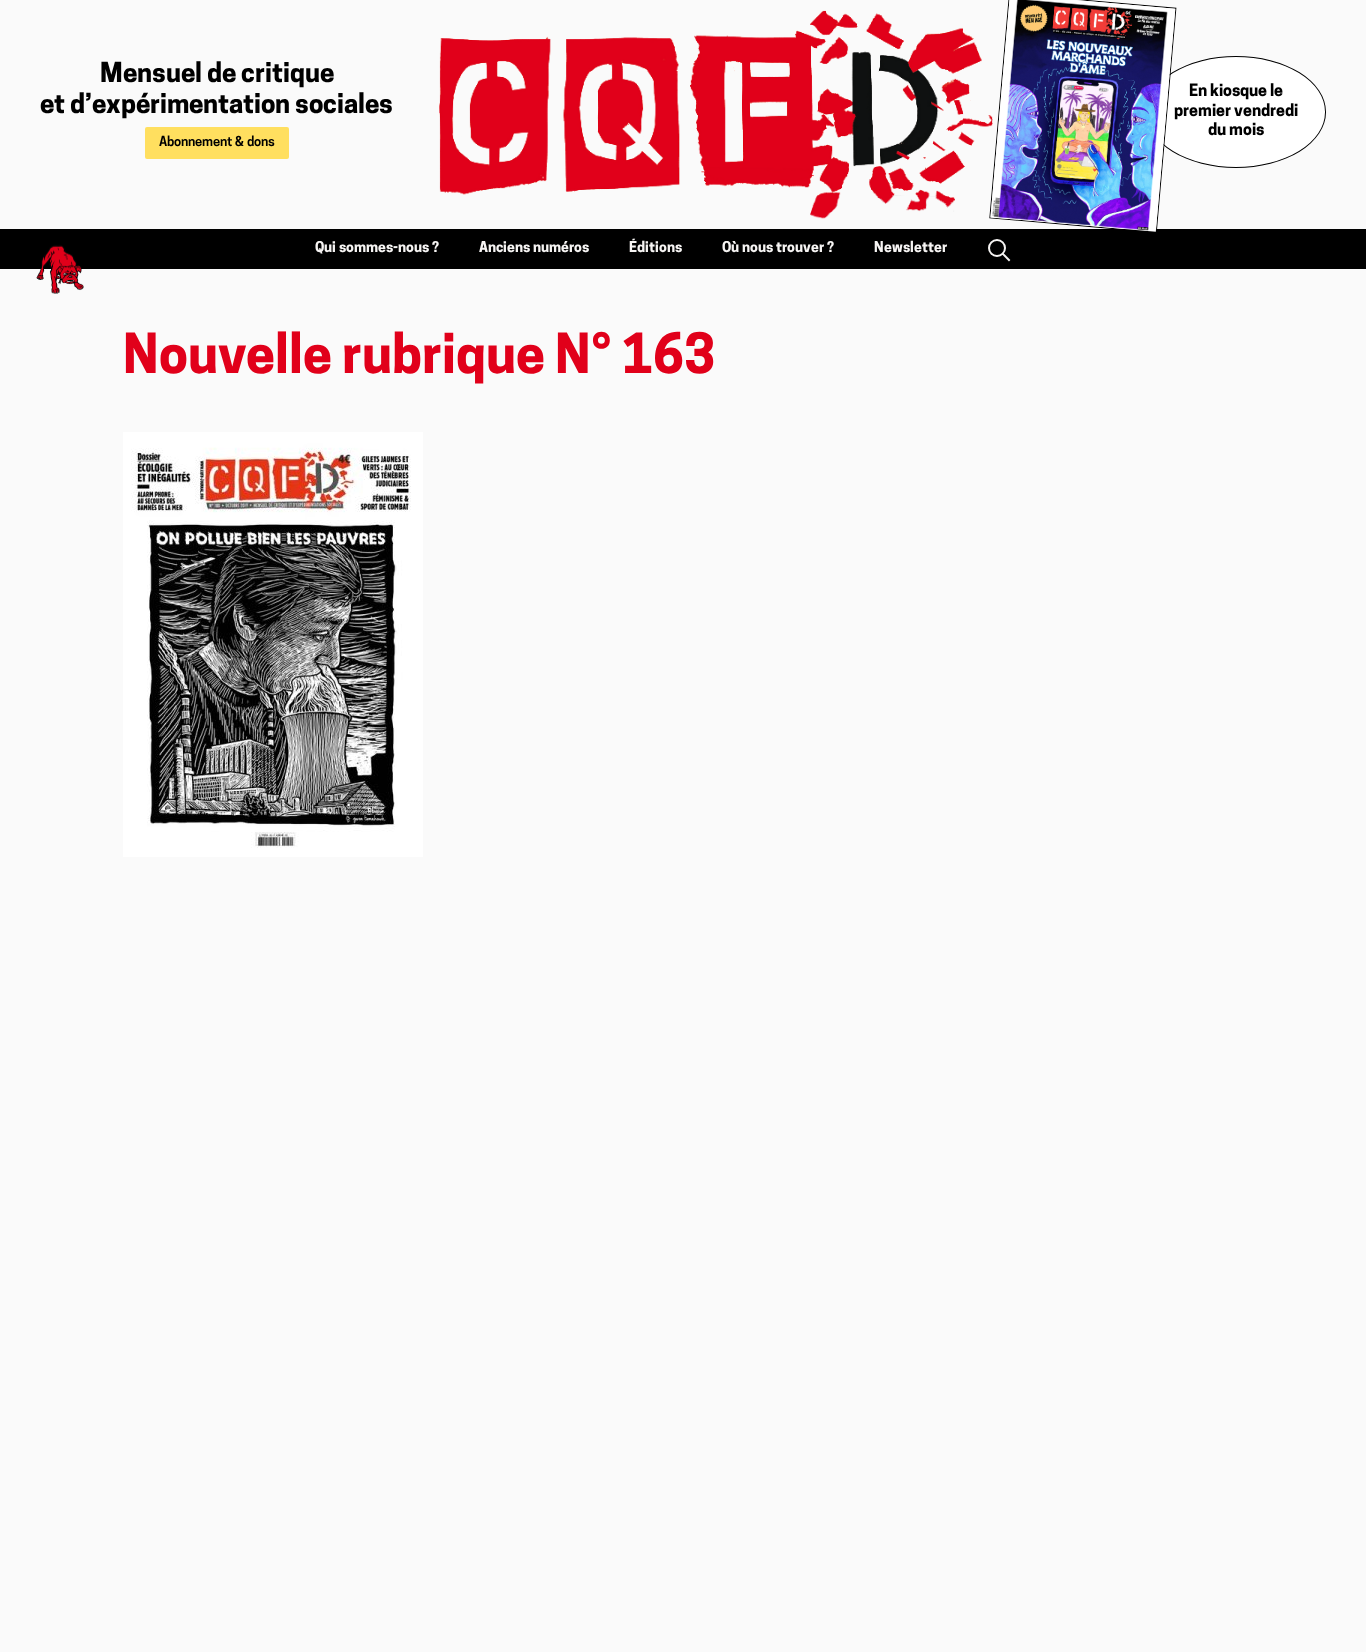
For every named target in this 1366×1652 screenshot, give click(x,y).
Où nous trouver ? (778, 248)
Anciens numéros (534, 248)
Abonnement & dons (217, 142)
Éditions (655, 248)
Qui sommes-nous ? (377, 248)
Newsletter (910, 248)
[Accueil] (693, 114)
